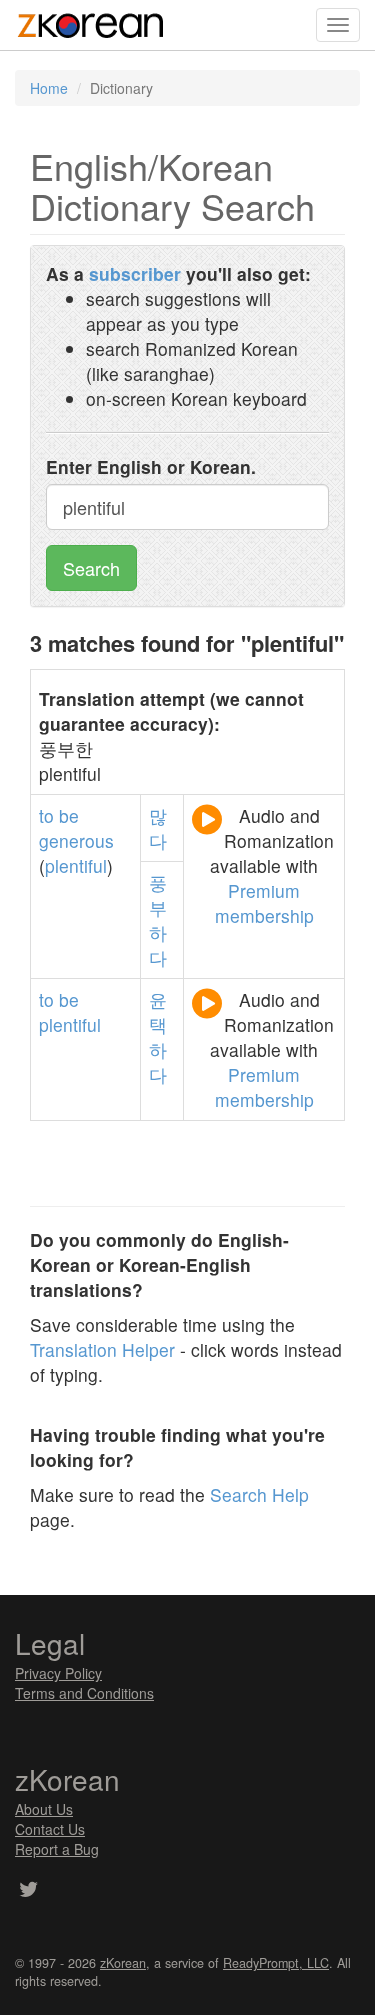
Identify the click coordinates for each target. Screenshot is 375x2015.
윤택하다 (158, 1037)
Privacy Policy (58, 1673)
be (69, 815)
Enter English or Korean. (151, 466)
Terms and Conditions (84, 1693)
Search (91, 568)
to (46, 815)
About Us (44, 1809)
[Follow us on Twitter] (28, 1891)
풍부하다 (158, 920)
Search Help (259, 1494)
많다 (158, 828)
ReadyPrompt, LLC (276, 1963)
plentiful (76, 865)
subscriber (135, 273)
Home (49, 88)
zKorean (123, 1963)
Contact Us (50, 1829)
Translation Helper (102, 1349)
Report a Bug (57, 1849)
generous (76, 840)
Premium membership (264, 903)
